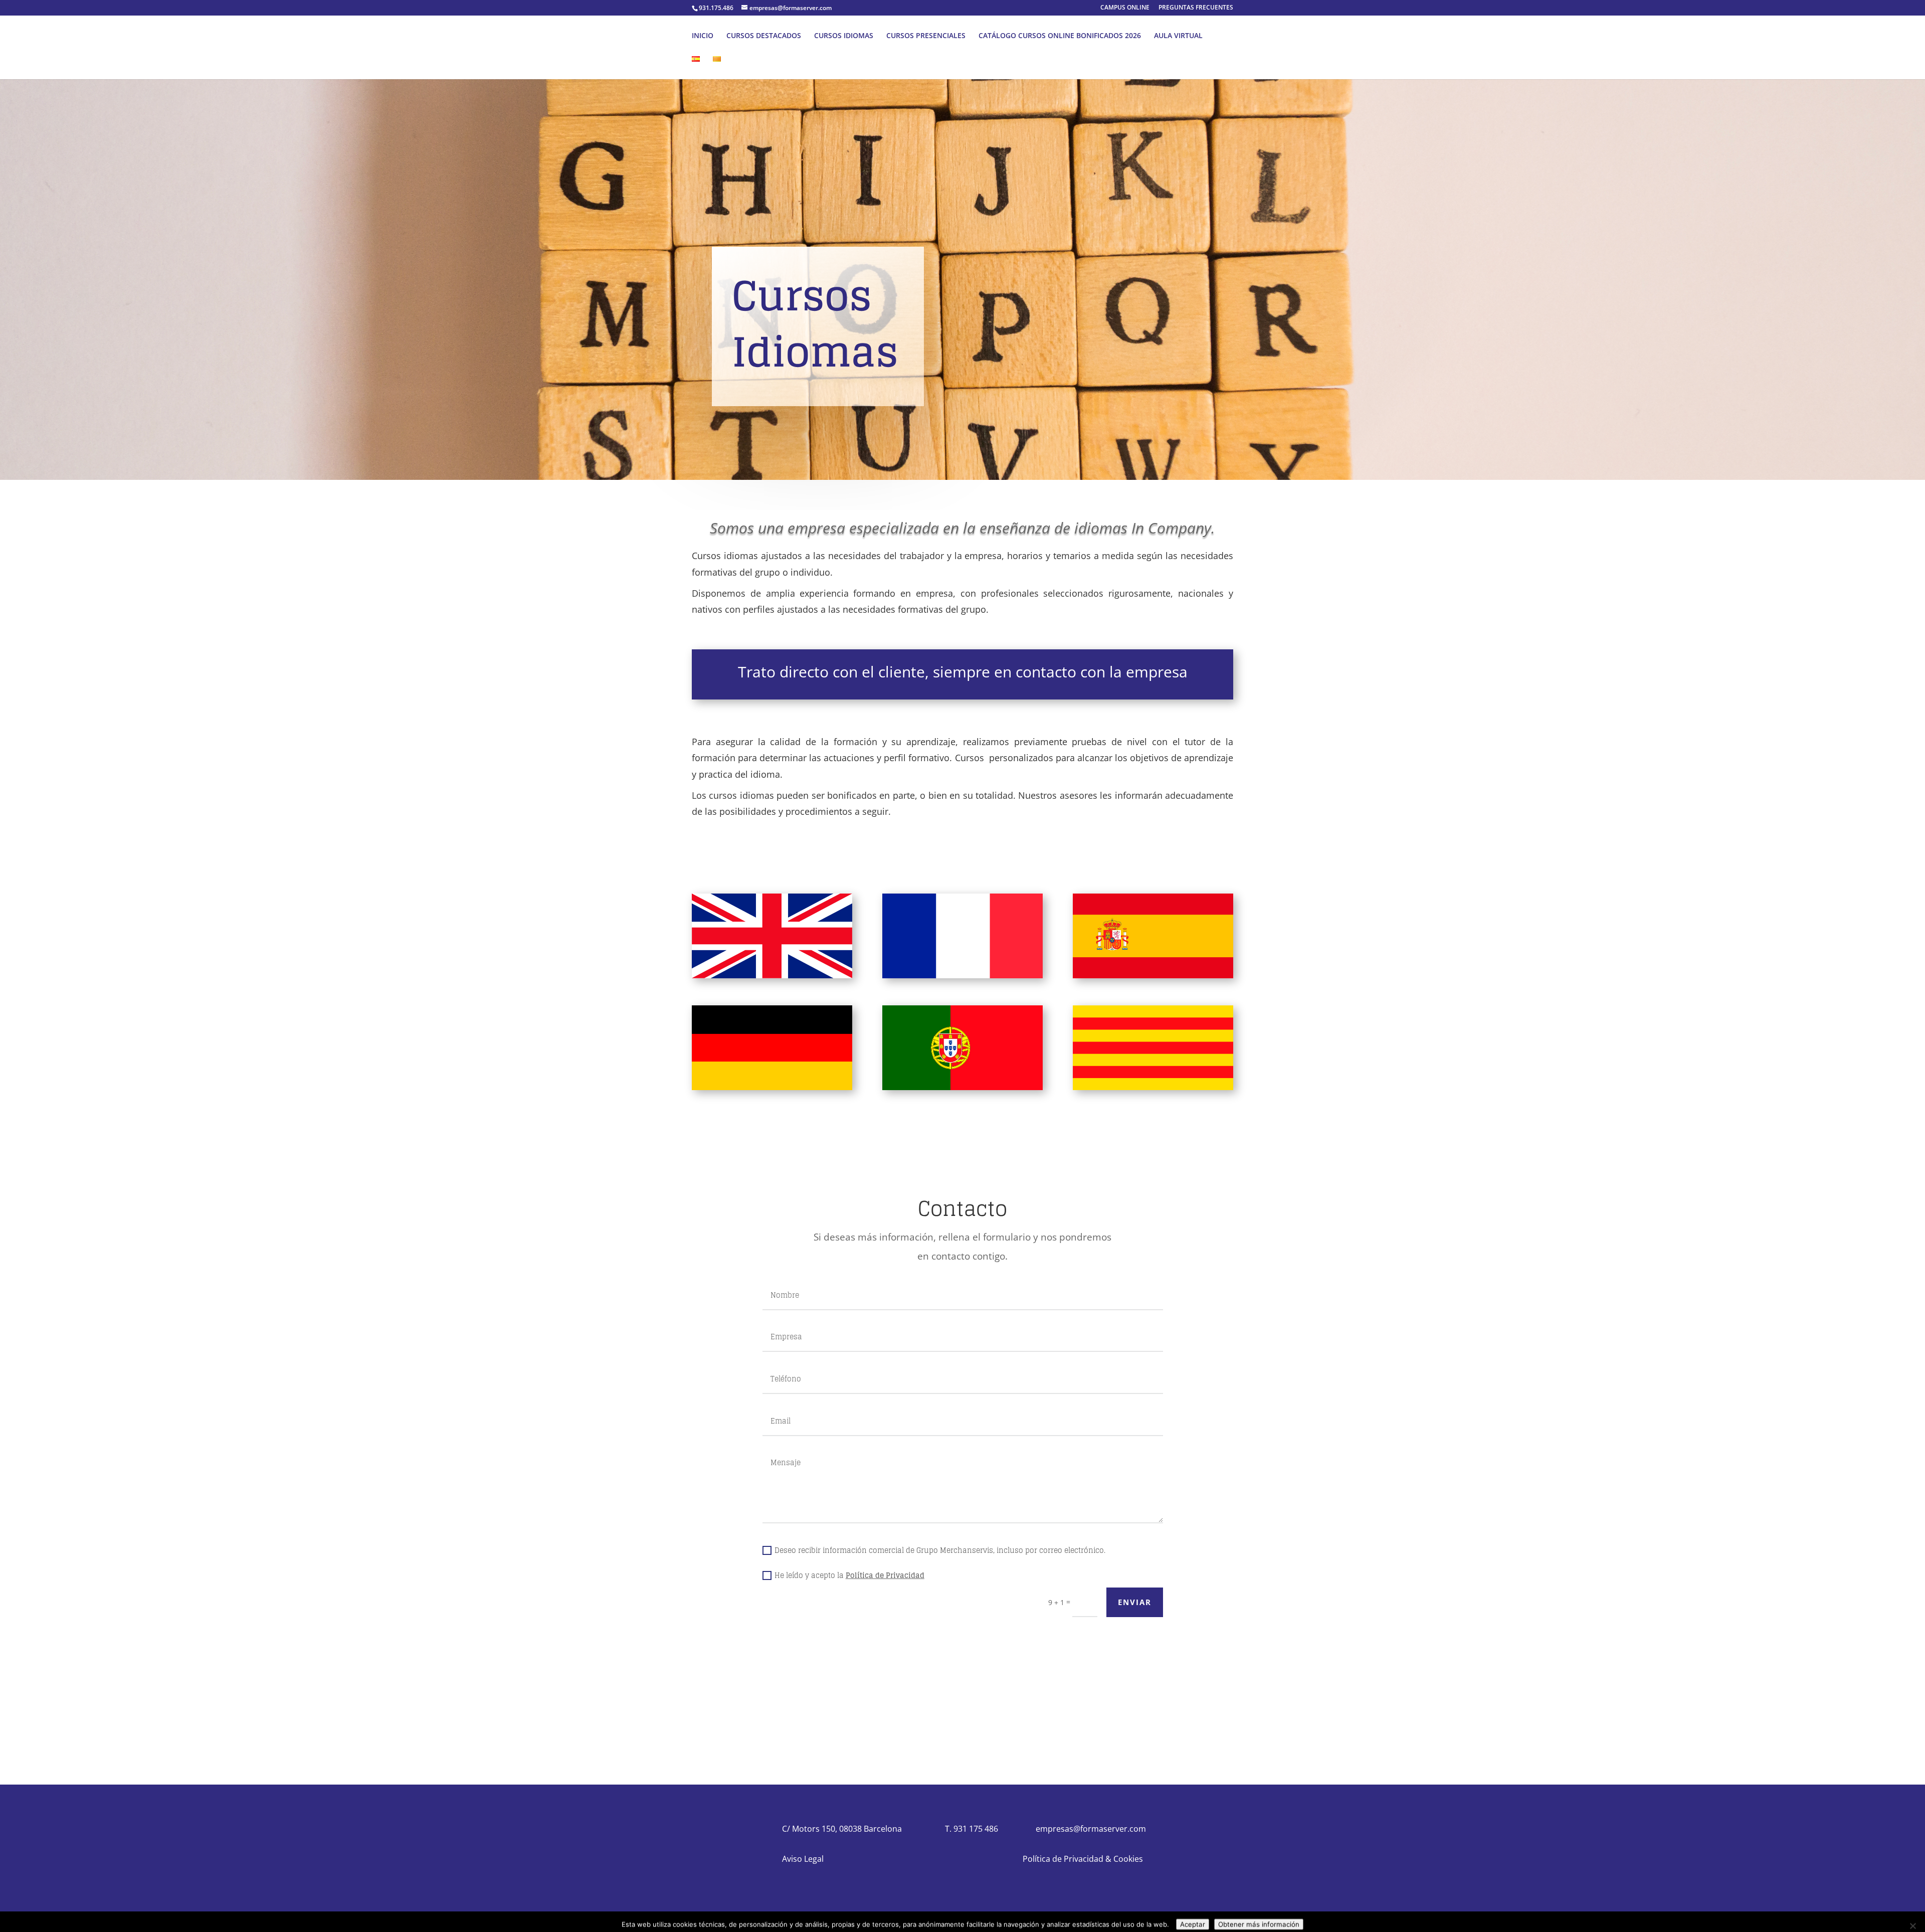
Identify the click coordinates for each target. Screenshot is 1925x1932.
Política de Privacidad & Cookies (1083, 1859)
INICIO (718, 36)
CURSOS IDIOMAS (859, 36)
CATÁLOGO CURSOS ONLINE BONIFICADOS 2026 (1075, 36)
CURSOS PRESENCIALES (941, 36)
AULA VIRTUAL (1193, 36)
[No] (1912, 1918)
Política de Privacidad (885, 1575)
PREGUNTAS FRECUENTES (1196, 8)
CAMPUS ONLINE (1125, 8)
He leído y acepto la (849, 1575)
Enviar (1135, 1602)
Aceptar (1193, 1916)
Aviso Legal (803, 1859)
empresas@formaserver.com (1091, 1829)
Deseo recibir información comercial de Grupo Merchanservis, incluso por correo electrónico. (940, 1550)
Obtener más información (1259, 1916)
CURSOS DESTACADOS (779, 36)
